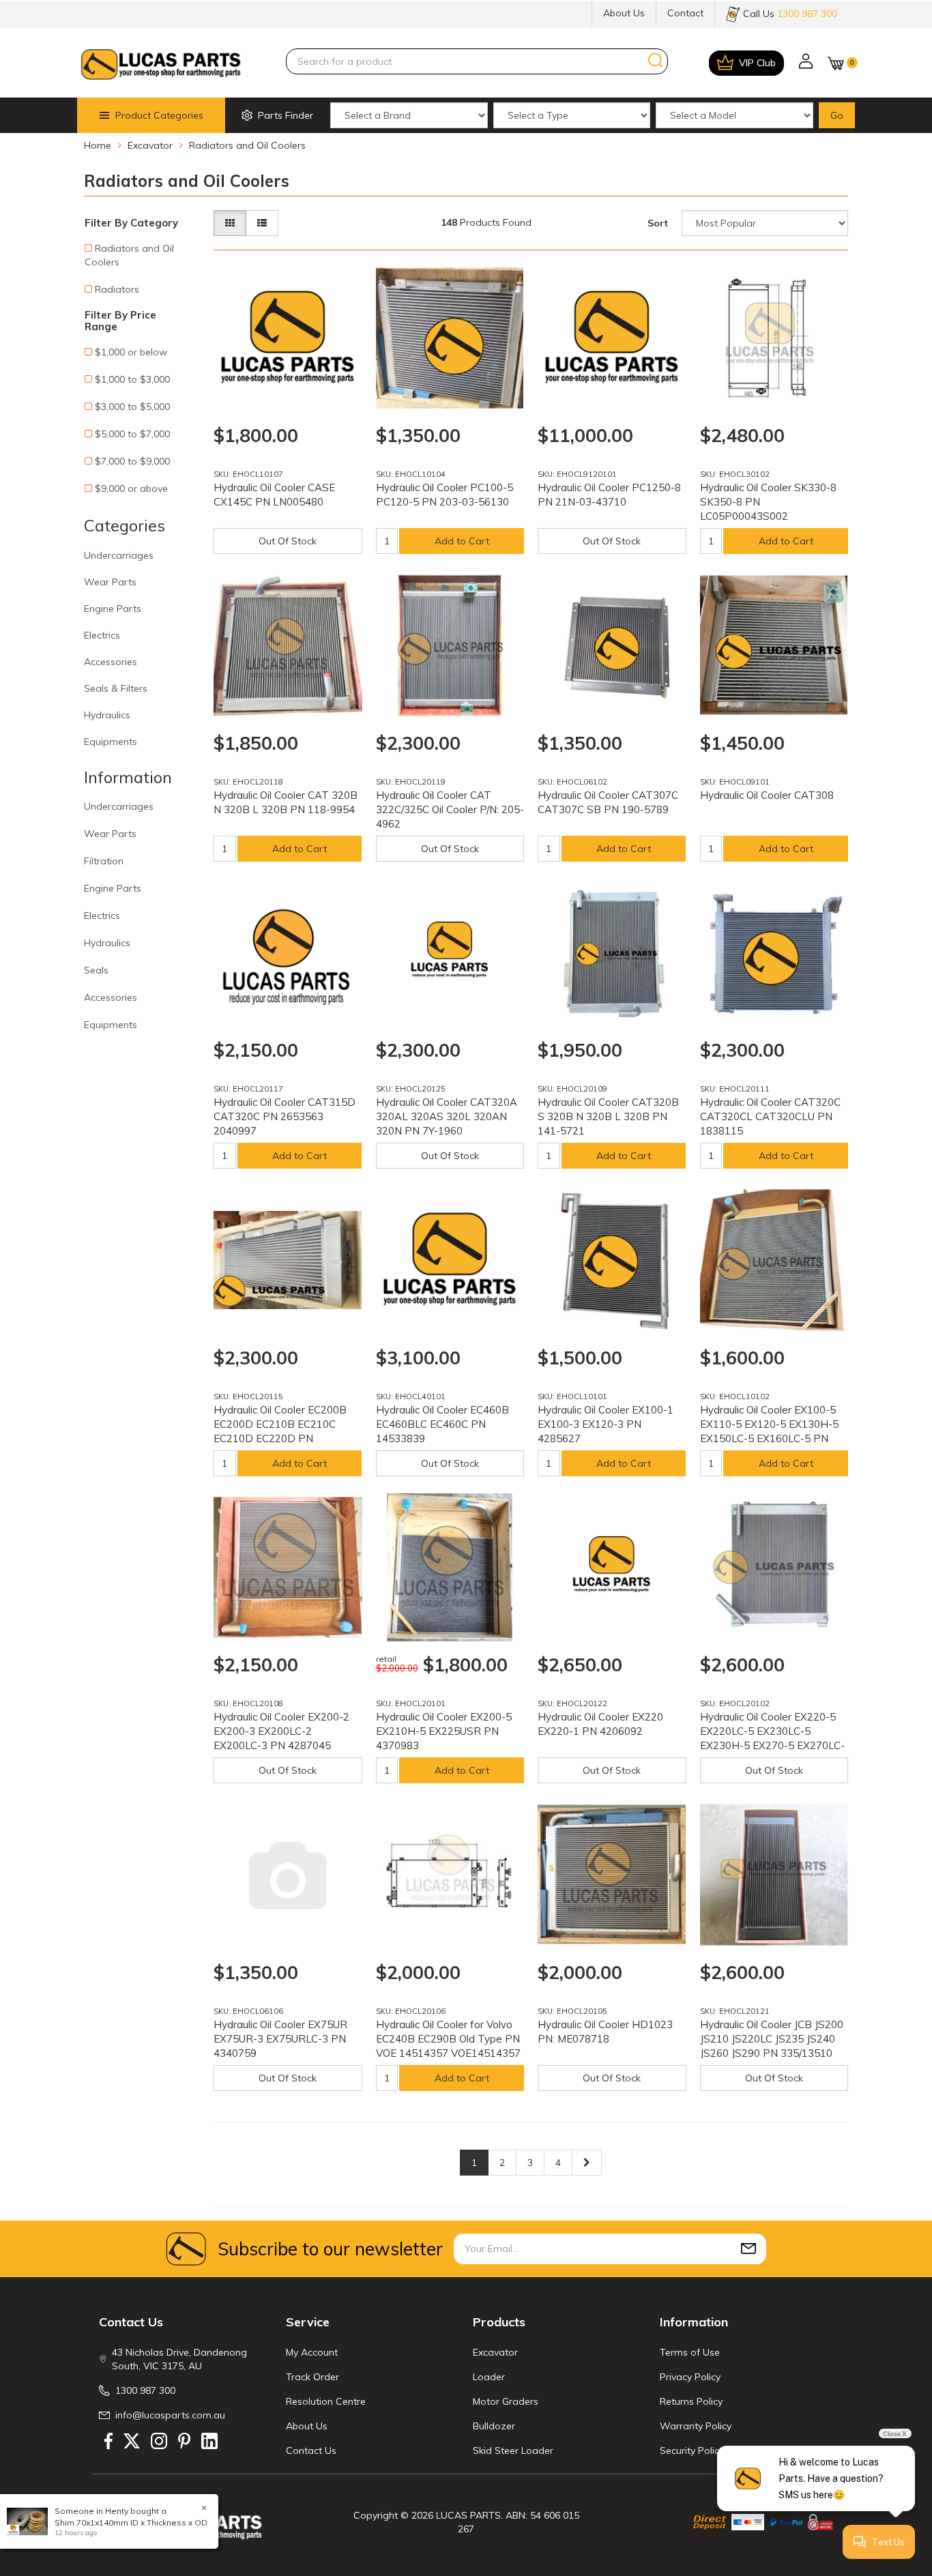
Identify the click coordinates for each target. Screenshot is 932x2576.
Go (837, 115)
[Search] (656, 61)
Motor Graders (506, 2401)
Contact (685, 13)
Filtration (104, 861)
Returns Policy (691, 2401)
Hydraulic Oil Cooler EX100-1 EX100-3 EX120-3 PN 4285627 (606, 1424)
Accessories (111, 662)
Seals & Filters (116, 688)
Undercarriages (119, 555)
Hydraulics (107, 715)
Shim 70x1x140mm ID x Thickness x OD (131, 2522)
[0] (836, 63)
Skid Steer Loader (513, 2450)
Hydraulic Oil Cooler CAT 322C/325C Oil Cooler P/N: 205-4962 (450, 809)
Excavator (495, 2352)
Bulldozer (494, 2426)
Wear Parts (110, 582)
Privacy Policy (690, 2377)
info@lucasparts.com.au (170, 2415)
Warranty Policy (696, 2426)
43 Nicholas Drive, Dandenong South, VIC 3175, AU (179, 2359)
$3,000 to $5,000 (132, 407)
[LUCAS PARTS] (161, 63)
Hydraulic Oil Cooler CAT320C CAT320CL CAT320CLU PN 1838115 (770, 1116)
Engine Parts (113, 609)
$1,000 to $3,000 (132, 379)
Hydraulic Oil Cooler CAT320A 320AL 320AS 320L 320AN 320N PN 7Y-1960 (447, 1116)
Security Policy (692, 2450)
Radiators (117, 289)
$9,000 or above (131, 488)
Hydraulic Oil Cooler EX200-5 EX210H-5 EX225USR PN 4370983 (444, 1731)
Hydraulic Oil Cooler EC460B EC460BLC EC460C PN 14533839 (442, 1424)
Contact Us (311, 2450)
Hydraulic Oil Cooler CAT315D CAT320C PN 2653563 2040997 (285, 1116)
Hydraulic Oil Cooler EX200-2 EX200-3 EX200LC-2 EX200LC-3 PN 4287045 (281, 1731)
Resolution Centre (326, 2401)
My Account (312, 2352)
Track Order (312, 2377)
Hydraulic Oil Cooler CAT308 (767, 795)
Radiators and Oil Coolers (129, 255)
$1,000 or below (131, 352)
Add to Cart (462, 541)
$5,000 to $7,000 (132, 434)
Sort (658, 223)
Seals (96, 970)
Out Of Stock (288, 541)
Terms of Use (690, 2352)
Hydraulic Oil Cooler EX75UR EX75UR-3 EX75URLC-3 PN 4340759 (280, 2039)
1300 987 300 (145, 2390)
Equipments (111, 742)
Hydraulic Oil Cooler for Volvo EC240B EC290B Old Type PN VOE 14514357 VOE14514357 (448, 2039)
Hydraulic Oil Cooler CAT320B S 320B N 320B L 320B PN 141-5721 (608, 1116)
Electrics (102, 635)
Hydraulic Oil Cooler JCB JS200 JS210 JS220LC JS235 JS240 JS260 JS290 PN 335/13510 (772, 2039)
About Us (624, 13)
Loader (489, 2377)
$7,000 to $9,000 (132, 461)
